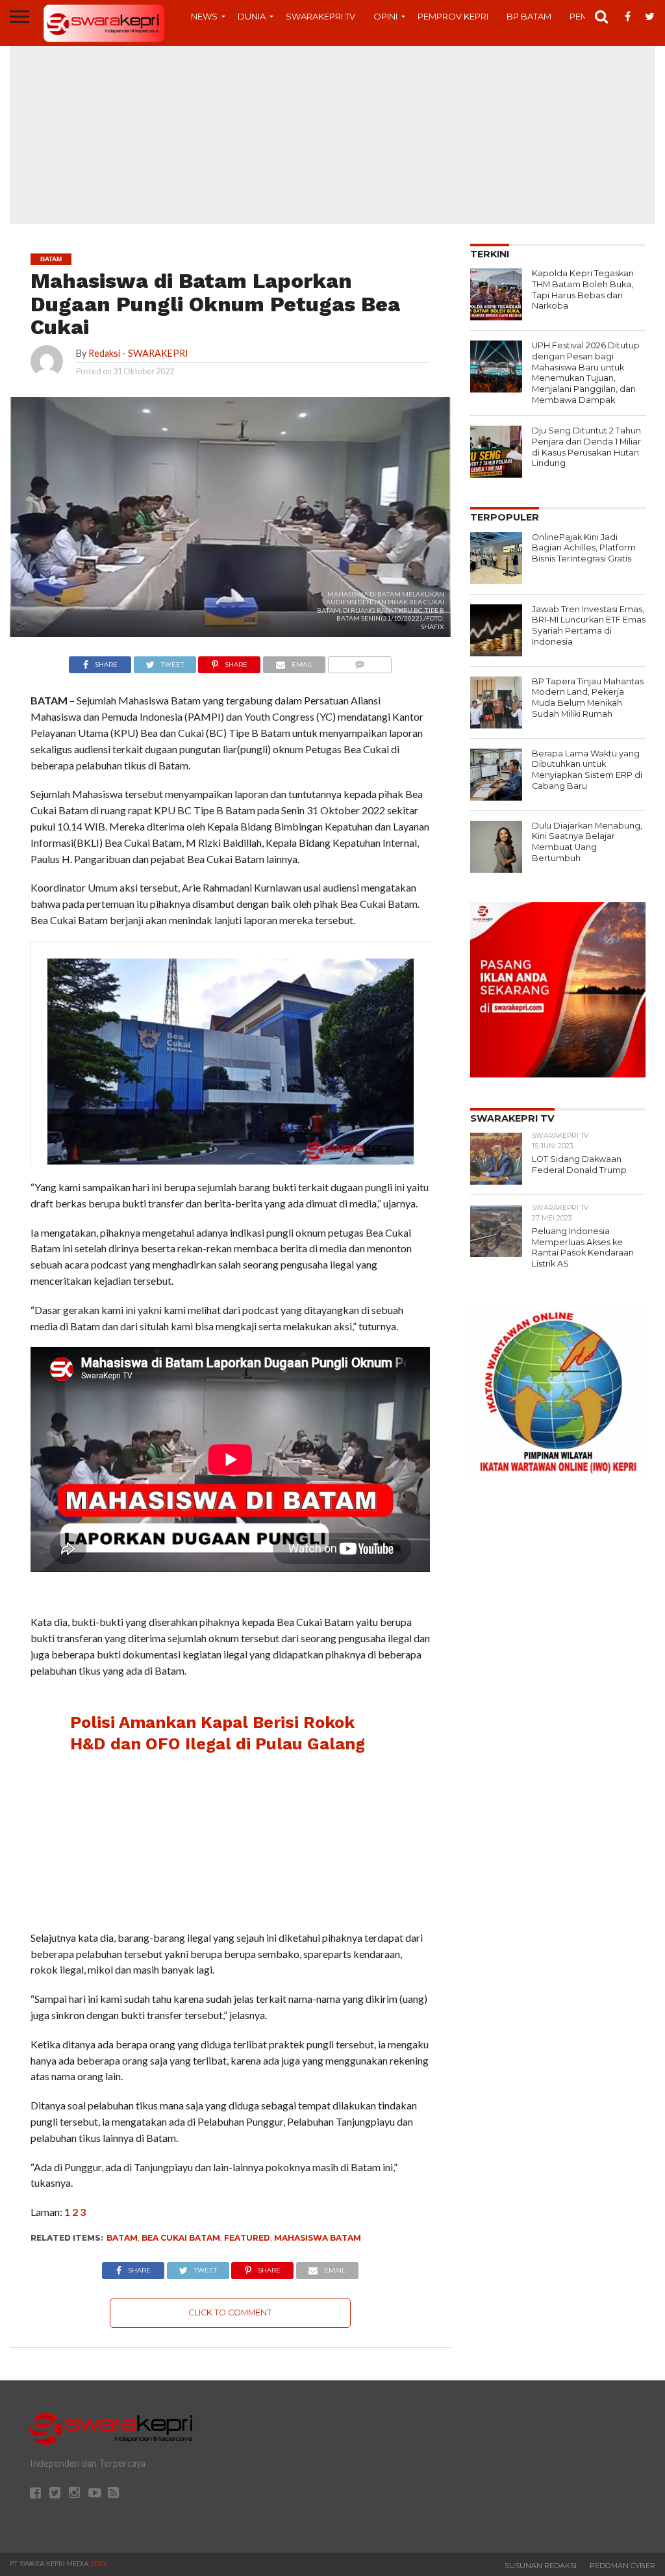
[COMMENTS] (359, 661)
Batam (122, 2238)
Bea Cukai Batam (181, 2238)
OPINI (385, 16)
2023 (98, 2563)
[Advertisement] (332, 133)
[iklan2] (558, 1073)
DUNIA (252, 16)
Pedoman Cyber (622, 2566)
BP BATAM (529, 16)
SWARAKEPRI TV (320, 16)
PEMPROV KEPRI (453, 16)
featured (247, 2238)
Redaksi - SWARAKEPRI (138, 353)
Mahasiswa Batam (318, 2238)
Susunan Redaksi (541, 2566)
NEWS (204, 16)
